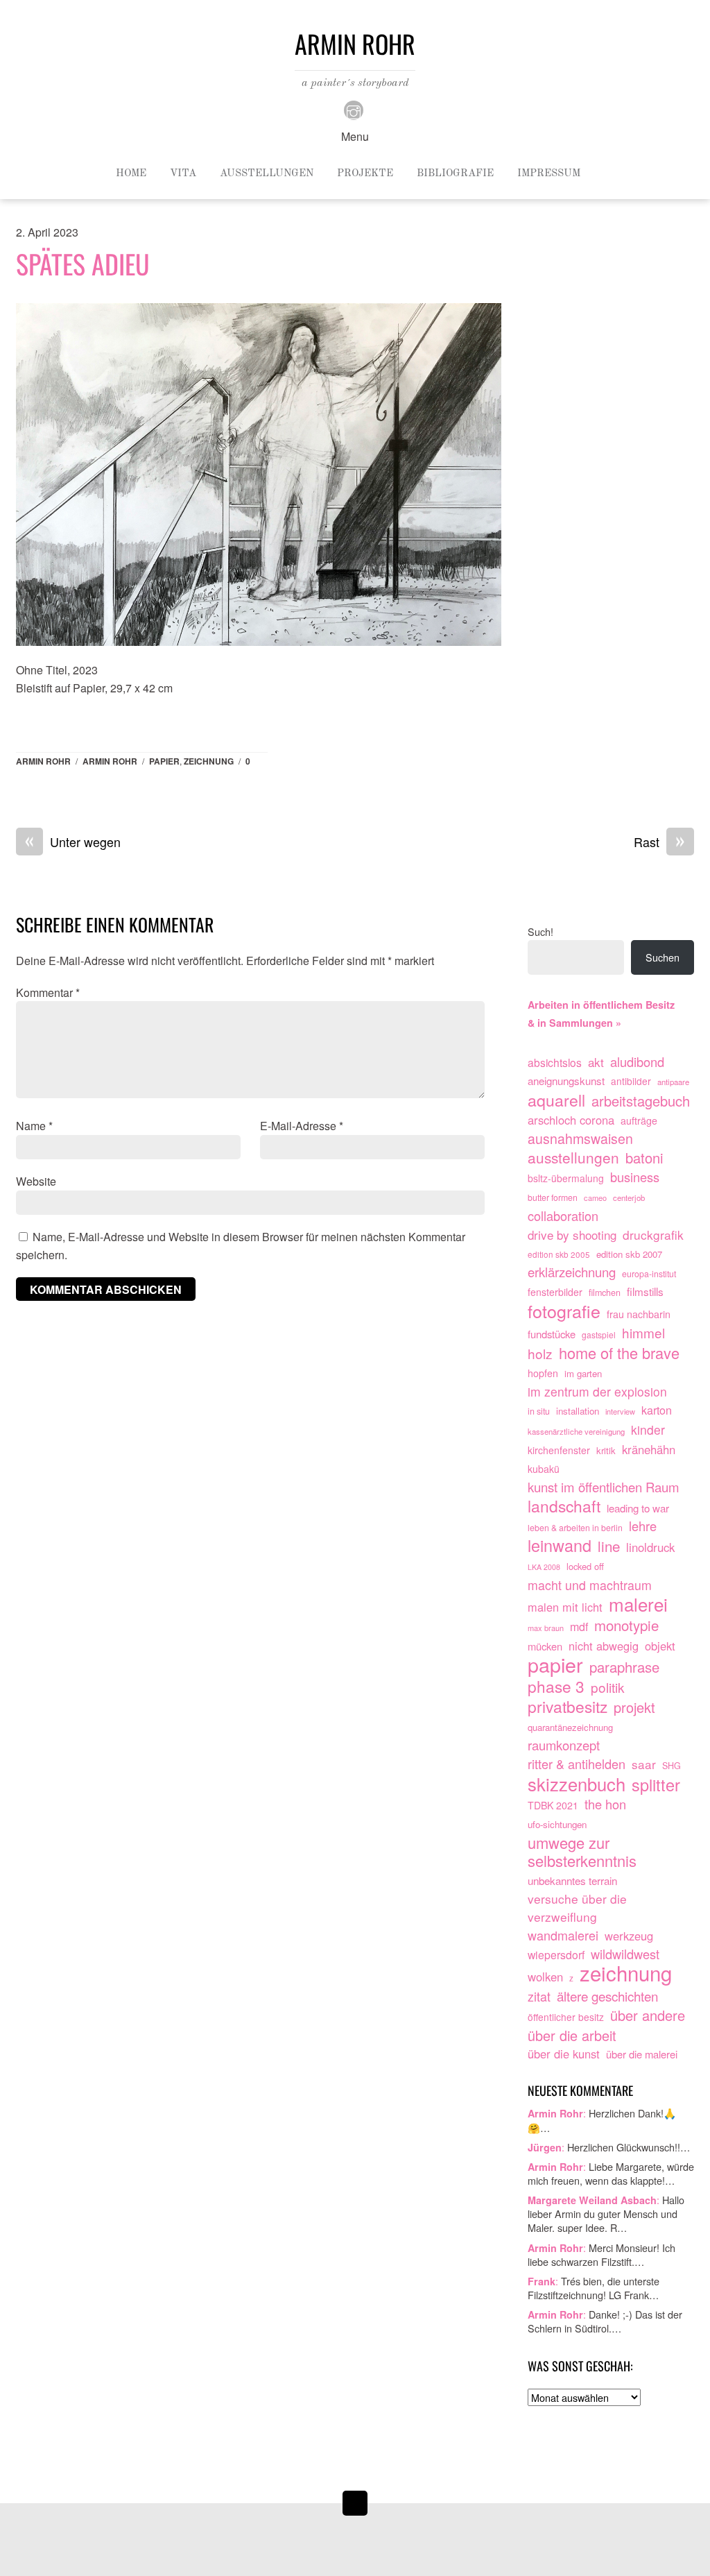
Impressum (549, 174)
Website (36, 1181)
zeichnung (209, 761)
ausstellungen (573, 1158)
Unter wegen (73, 842)
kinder (648, 1430)
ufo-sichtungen (557, 1824)
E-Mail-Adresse (302, 1126)
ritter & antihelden (577, 1764)
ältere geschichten (607, 1996)
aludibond (637, 1062)
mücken (545, 1646)
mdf (579, 1627)
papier (164, 761)
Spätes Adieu (83, 264)
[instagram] (354, 109)
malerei (638, 1604)
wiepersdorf (556, 1954)
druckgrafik (653, 1235)
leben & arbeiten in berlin (575, 1528)
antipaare (673, 1082)
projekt (634, 1707)
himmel (643, 1333)
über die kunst (564, 2054)
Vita (183, 174)
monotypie (626, 1626)
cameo (595, 1197)
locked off (585, 1566)
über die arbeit (572, 2036)
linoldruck (650, 1547)
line (609, 1546)
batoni (644, 1158)
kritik (606, 1450)
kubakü (544, 1469)
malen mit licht (565, 1607)
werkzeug (629, 1936)
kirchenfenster (559, 1450)
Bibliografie (455, 174)
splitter (656, 1785)
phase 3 (556, 1687)
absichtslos (555, 1062)
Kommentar (48, 992)
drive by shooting (572, 1235)
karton (657, 1410)
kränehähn (649, 1449)
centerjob (629, 1197)
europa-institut (649, 1274)
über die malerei (642, 2054)
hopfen (543, 1373)
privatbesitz (568, 1707)
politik (608, 1687)
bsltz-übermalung (566, 1178)
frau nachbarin (639, 1314)
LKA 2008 (544, 1567)
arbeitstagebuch (641, 1101)
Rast (659, 842)
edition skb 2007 (629, 1254)
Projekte (365, 174)
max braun (546, 1628)
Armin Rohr (43, 761)
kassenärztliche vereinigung (576, 1431)
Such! (540, 931)
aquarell (556, 1100)
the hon (605, 1804)
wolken (545, 1977)
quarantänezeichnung (570, 1727)
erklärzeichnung (572, 1272)
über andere (648, 2015)
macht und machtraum (590, 1585)
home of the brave (619, 1353)
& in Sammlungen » (574, 1023)
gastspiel (599, 1334)
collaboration (563, 1216)
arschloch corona (571, 1120)
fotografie (564, 1311)
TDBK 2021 (553, 1805)
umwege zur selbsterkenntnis (582, 1852)
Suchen (663, 957)
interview (620, 1411)
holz (540, 1354)
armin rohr (110, 761)
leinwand (560, 1546)
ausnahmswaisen (580, 1139)
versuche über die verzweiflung (577, 1908)
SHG (672, 1766)
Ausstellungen (267, 174)
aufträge (639, 1120)
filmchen (605, 1293)
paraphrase (624, 1667)
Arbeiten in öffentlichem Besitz (601, 1005)
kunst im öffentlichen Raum (604, 1487)
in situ (539, 1411)
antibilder (631, 1081)
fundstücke (552, 1334)
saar (644, 1764)
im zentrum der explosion (597, 1391)
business (635, 1177)
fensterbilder (555, 1292)
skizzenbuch (577, 1784)
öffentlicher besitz (566, 2017)
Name (34, 1126)
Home (131, 174)
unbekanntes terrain (572, 1880)
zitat (539, 1996)
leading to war (638, 1508)
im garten (583, 1373)
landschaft (564, 1506)
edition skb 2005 (559, 1254)
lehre (643, 1526)
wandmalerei (563, 1935)
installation (578, 1411)
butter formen (553, 1197)
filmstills (645, 1291)
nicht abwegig (604, 1646)
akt (596, 1062)
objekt (660, 1646)
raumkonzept (564, 1745)
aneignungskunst (566, 1081)
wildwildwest (625, 1954)
